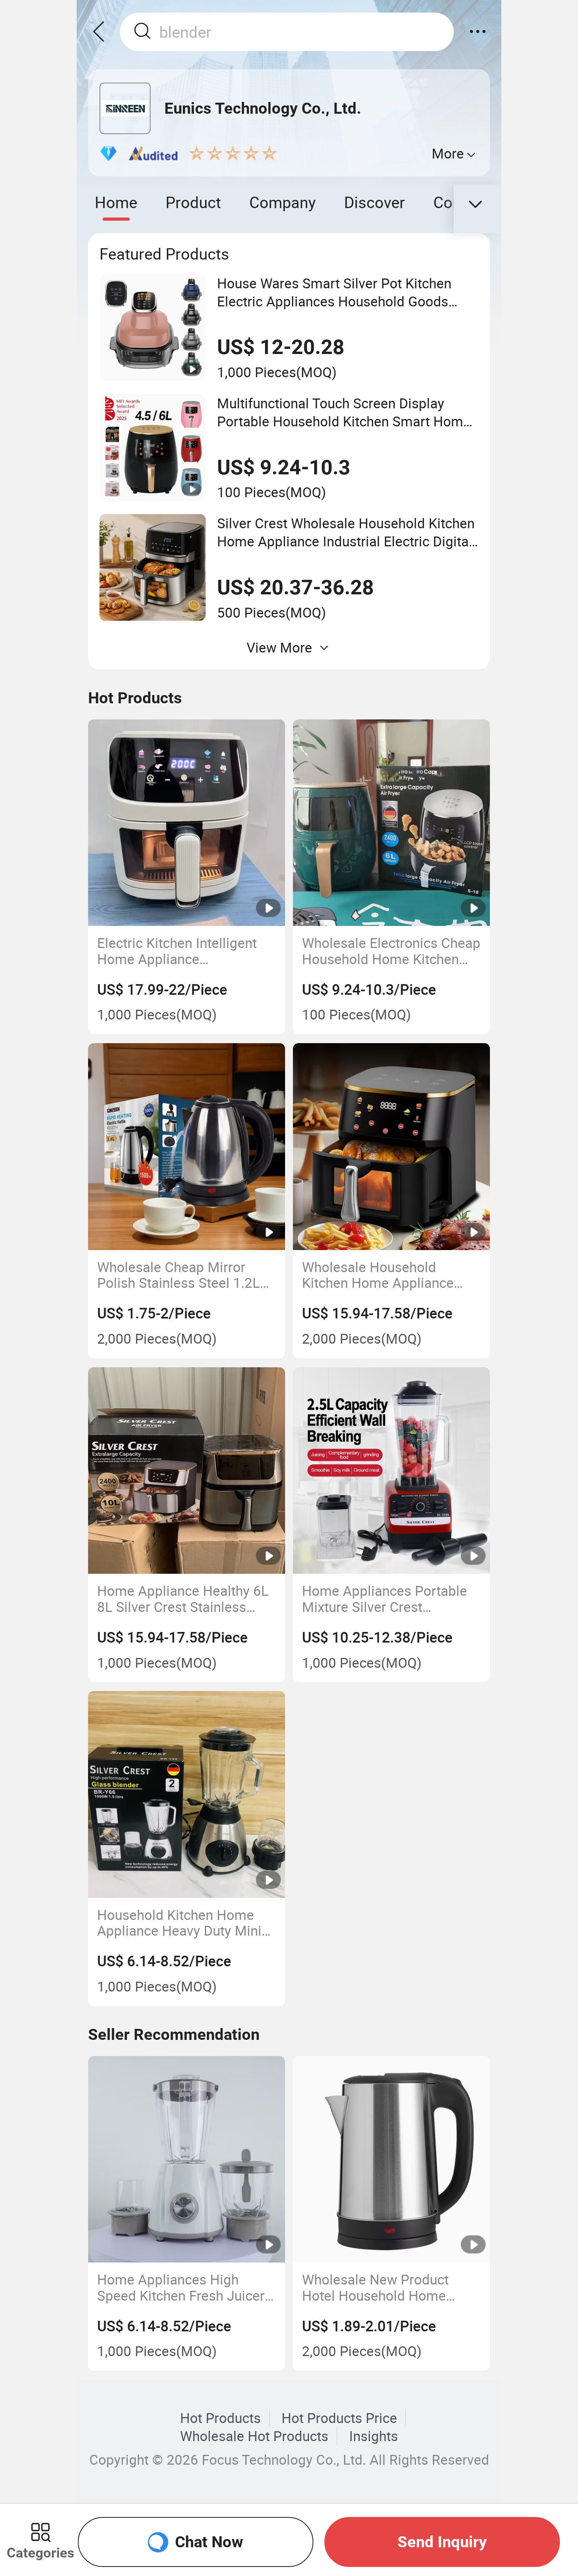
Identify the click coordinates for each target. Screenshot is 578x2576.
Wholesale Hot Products (254, 2436)
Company (283, 202)
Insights (374, 2436)
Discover (375, 202)
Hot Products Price (339, 2418)
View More (279, 647)
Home (116, 202)
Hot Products (220, 2418)
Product (193, 202)
